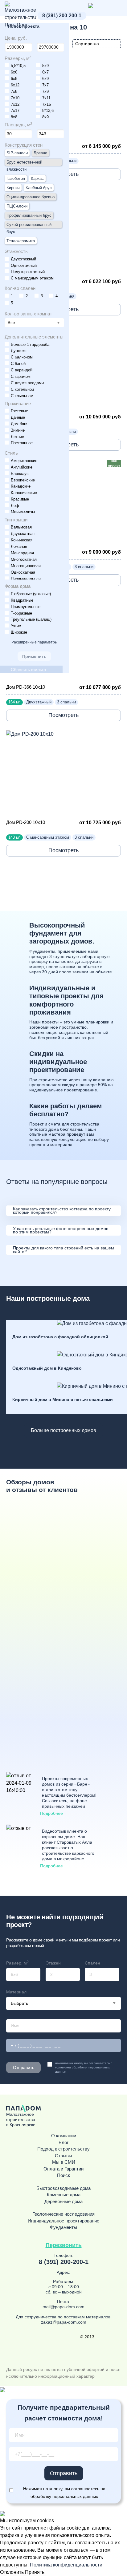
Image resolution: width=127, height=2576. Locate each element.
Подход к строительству (63, 2149)
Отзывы (63, 2156)
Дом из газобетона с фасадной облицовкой (60, 1337)
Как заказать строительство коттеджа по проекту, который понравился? (62, 1211)
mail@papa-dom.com (63, 2307)
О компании (64, 2136)
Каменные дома (64, 2195)
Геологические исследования (63, 2214)
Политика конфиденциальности (66, 2565)
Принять (35, 2572)
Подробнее (51, 1813)
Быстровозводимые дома (63, 2188)
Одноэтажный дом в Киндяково (47, 1368)
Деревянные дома (63, 2202)
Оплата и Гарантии (63, 2169)
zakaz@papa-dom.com (64, 2322)
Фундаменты (63, 2227)
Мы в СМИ (64, 2162)
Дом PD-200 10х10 (26, 822)
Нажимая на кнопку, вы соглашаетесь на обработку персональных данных (64, 2493)
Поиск (63, 2175)
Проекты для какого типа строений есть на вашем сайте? (63, 1250)
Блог (63, 2143)
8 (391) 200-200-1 (62, 16)
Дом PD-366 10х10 (26, 687)
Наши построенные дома (48, 1298)
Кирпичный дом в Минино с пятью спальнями (63, 1399)
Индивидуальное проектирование (63, 2221)
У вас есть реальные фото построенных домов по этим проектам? (61, 1230)
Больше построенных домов (63, 1430)
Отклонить (12, 2572)
